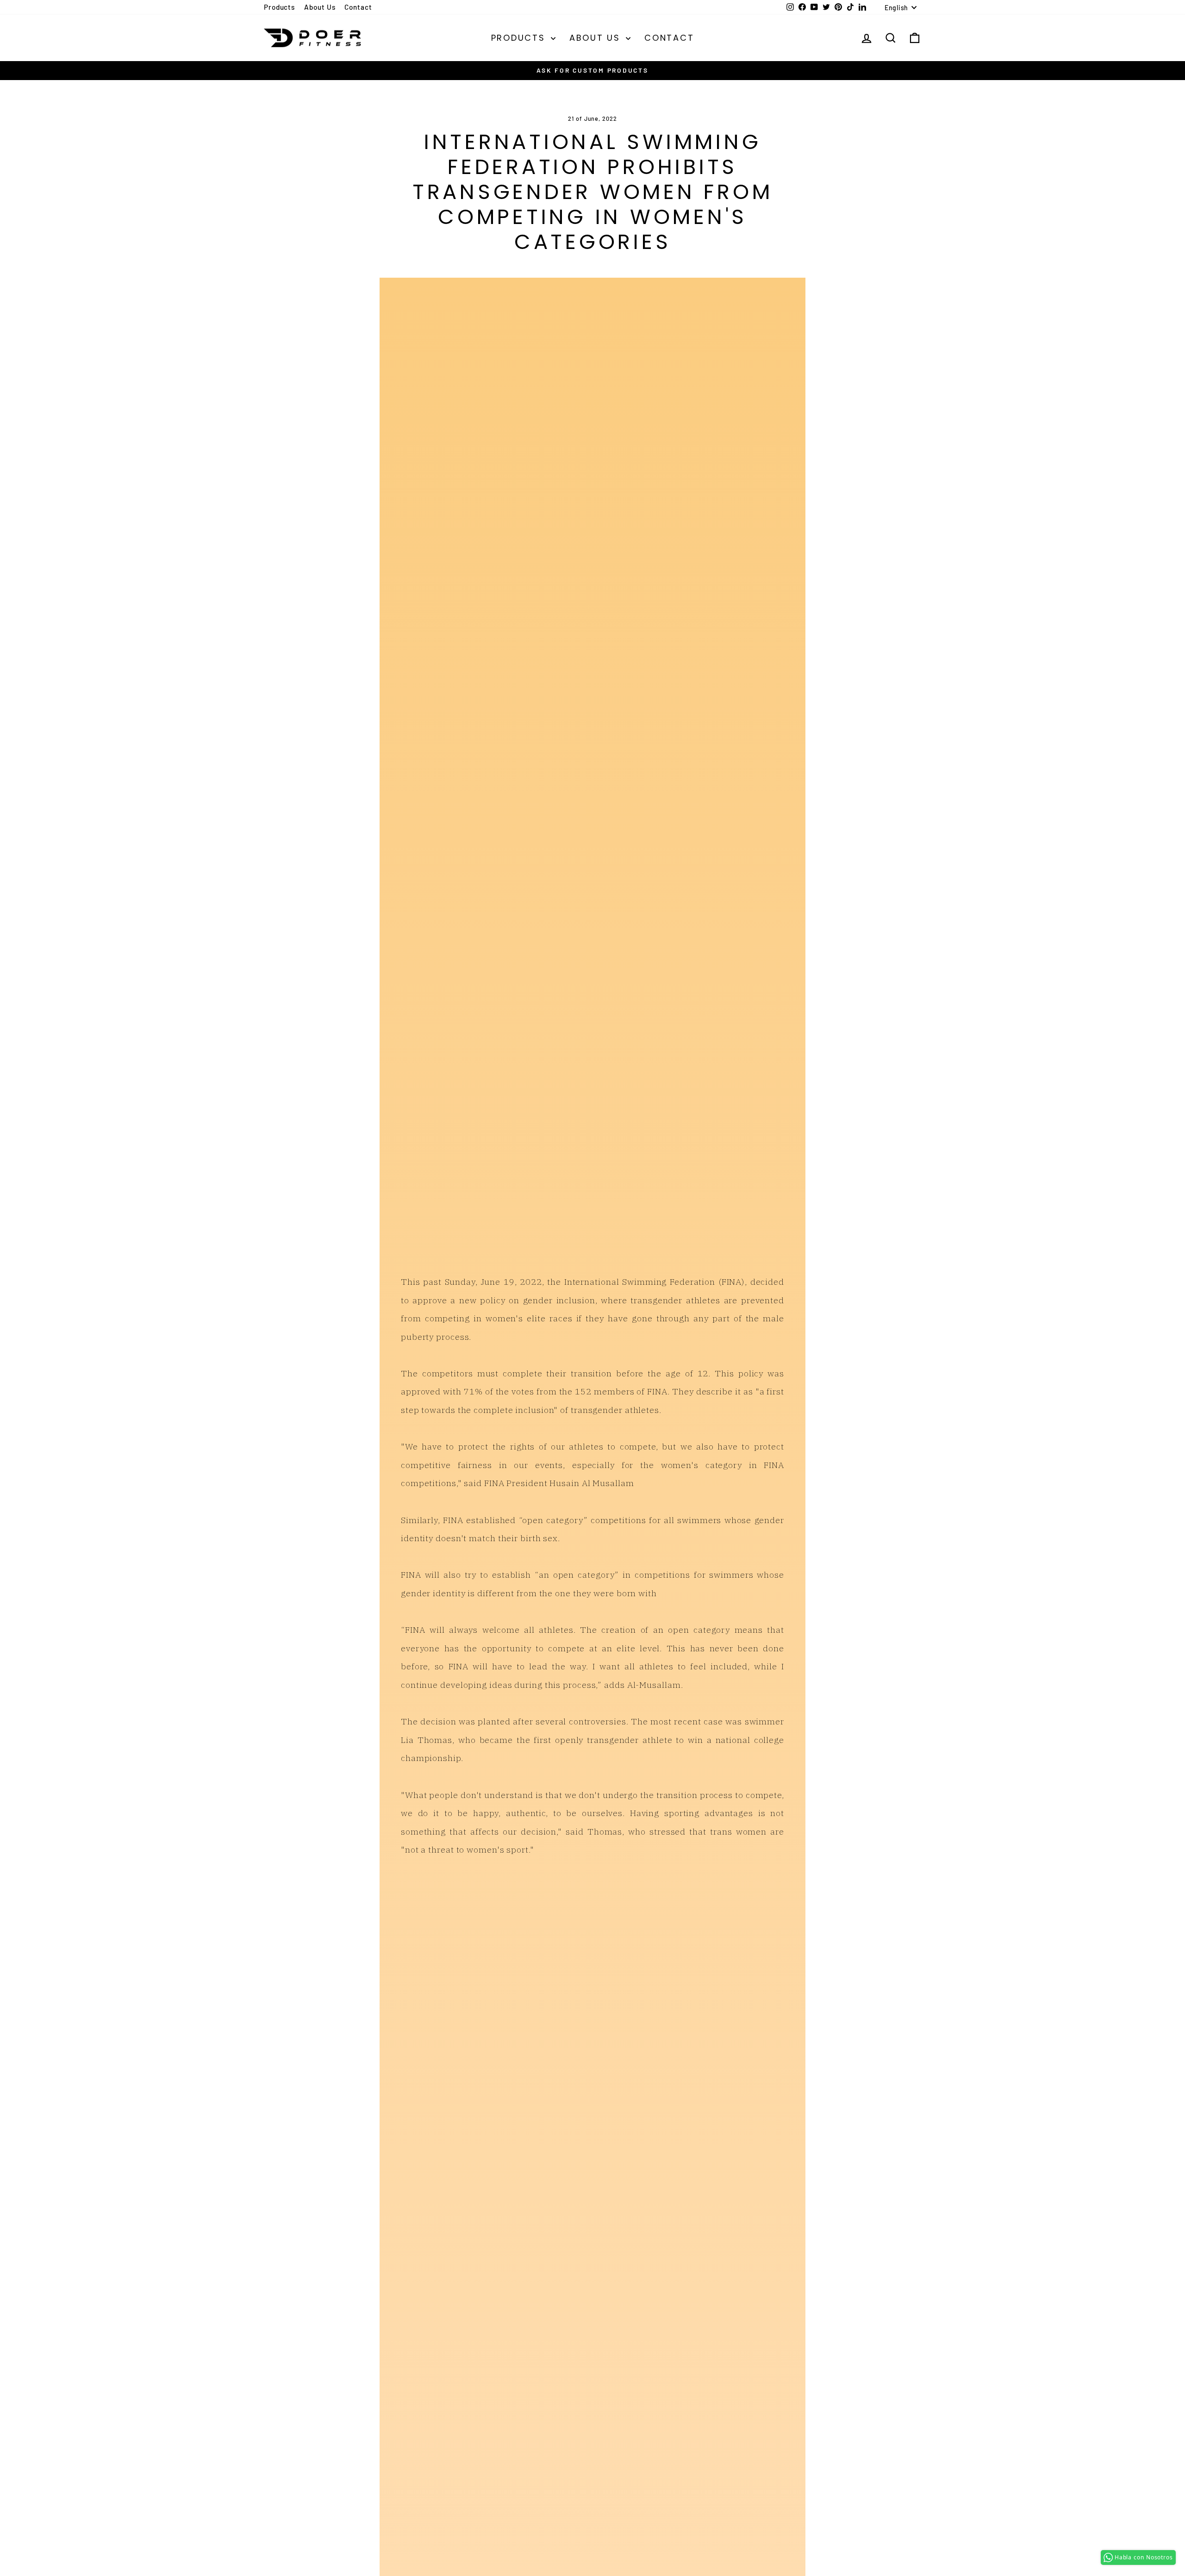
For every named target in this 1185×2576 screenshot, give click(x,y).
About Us (320, 7)
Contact (358, 7)
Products (279, 7)
